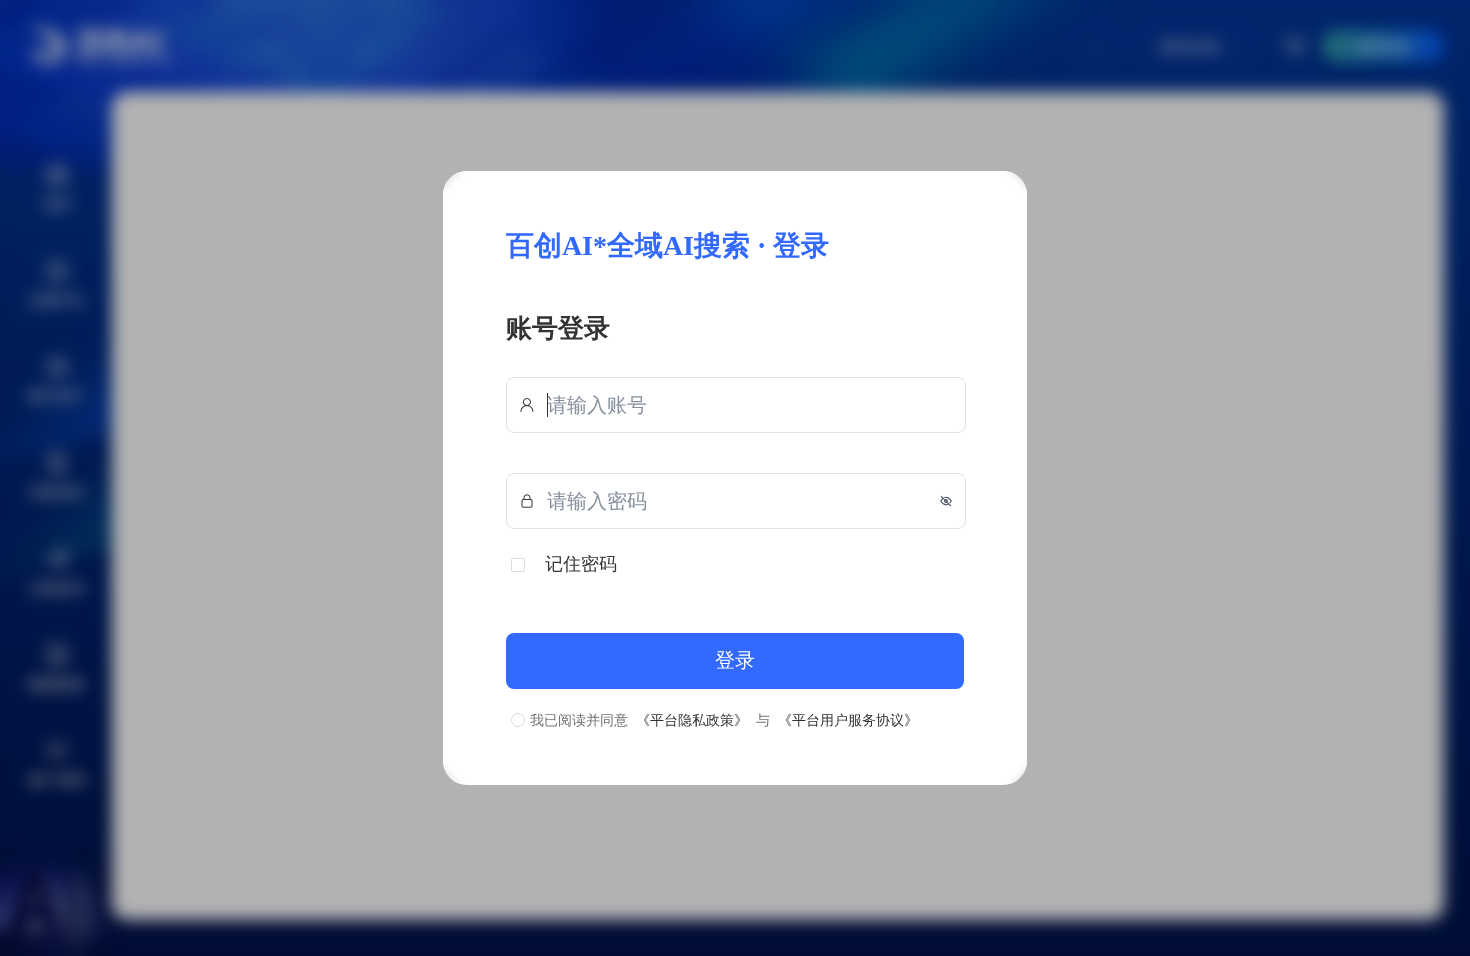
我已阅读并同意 (579, 720)
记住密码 (581, 563)
